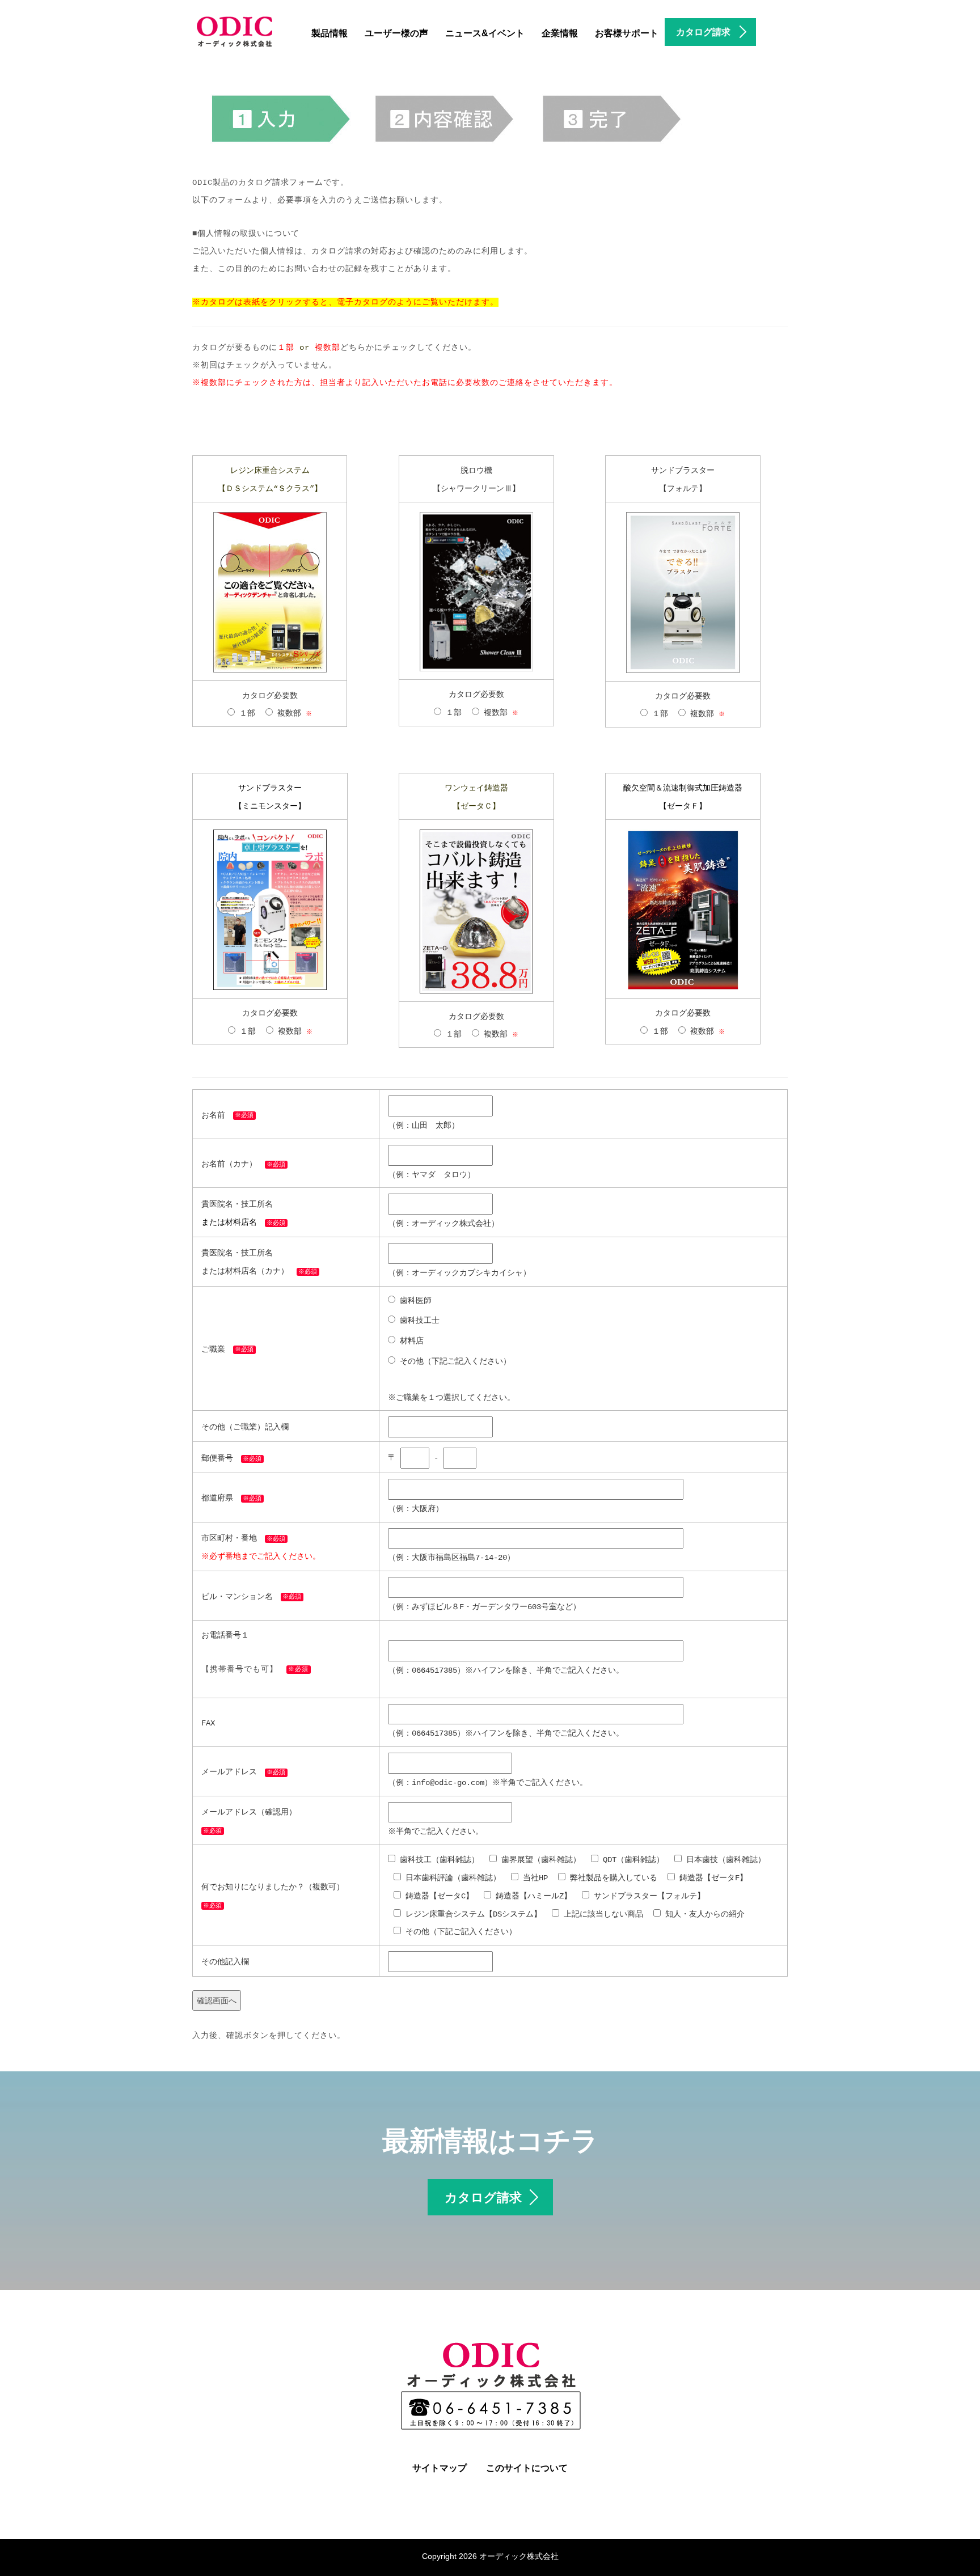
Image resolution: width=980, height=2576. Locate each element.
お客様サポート (627, 33)
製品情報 (330, 33)
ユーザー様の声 (396, 33)
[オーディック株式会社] (235, 30)
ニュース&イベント (485, 33)
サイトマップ (440, 2468)
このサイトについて (527, 2468)
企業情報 (560, 33)
